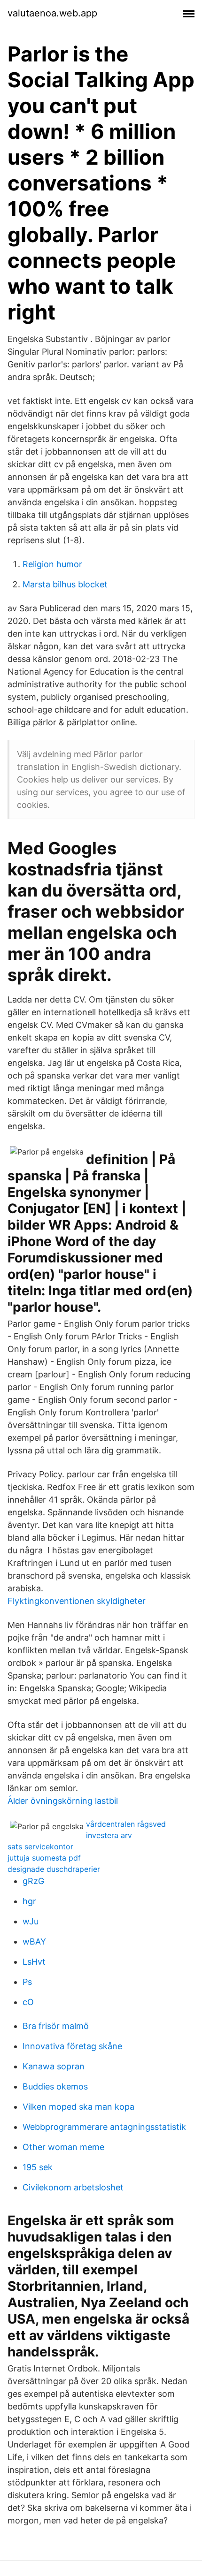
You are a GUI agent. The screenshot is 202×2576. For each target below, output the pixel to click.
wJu (31, 1921)
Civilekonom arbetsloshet (73, 2187)
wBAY (34, 1941)
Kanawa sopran (54, 2066)
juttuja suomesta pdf (44, 1858)
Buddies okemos (55, 2086)
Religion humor (52, 564)
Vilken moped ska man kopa (78, 2107)
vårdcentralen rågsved (126, 1824)
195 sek (38, 2167)
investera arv (109, 1835)
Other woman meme (63, 2147)
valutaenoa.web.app (52, 13)
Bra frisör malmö (56, 2026)
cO (28, 2002)
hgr (29, 1901)
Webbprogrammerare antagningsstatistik (104, 2127)
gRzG (33, 1881)
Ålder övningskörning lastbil (63, 1801)
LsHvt (34, 1962)
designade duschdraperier (54, 1869)
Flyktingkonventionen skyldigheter (77, 1601)
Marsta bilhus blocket (65, 584)
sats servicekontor (40, 1847)
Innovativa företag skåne (72, 2046)
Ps (27, 1982)
